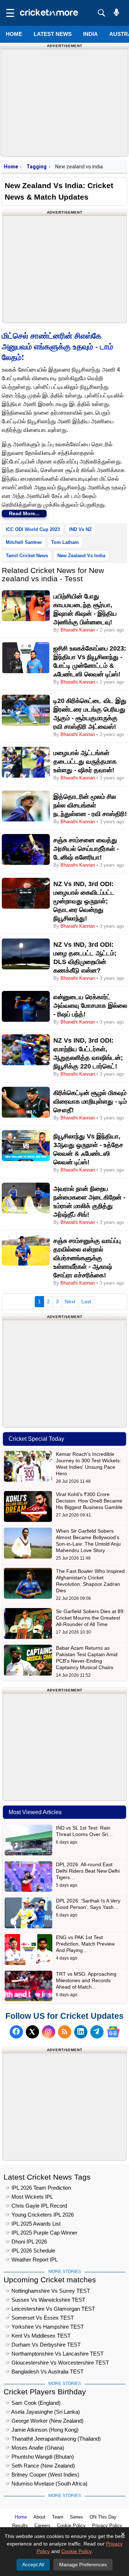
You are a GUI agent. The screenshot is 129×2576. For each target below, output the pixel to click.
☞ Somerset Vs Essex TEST (40, 2318)
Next (70, 1301)
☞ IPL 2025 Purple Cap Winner (41, 2233)
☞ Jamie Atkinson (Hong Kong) (42, 2430)
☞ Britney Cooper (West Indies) (42, 2475)
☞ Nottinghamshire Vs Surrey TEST (48, 2291)
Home (14, 34)
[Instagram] (49, 2032)
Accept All (33, 2565)
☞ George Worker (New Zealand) (44, 2421)
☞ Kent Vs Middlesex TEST (38, 2336)
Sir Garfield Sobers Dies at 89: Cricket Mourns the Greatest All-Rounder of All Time (90, 1618)
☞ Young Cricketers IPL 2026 (40, 2215)
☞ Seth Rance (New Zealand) (40, 2466)
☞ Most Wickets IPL (29, 2197)
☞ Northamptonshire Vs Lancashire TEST (54, 2354)
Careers (42, 2526)
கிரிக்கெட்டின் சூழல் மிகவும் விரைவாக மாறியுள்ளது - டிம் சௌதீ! (90, 1101)
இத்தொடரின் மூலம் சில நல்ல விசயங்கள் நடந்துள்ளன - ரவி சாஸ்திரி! (90, 805)
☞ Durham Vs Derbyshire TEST (43, 2345)
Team (58, 2517)
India (90, 34)
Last (86, 1301)
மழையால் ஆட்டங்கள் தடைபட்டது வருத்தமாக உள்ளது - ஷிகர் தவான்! (85, 761)
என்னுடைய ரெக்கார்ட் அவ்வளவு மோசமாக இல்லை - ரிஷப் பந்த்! (90, 1006)
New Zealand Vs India (81, 556)
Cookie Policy (71, 2526)
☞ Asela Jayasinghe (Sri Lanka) (43, 2412)
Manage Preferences (83, 2565)
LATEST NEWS (53, 34)
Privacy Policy (107, 2526)
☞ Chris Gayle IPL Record (36, 2206)
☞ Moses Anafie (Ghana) (35, 2448)
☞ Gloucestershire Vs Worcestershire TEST (57, 2363)
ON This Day (103, 2517)
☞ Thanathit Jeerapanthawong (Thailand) (53, 2439)
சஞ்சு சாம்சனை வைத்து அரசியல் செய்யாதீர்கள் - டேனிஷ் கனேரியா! (86, 849)
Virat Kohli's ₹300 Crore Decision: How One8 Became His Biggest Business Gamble (89, 1501)
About (39, 2517)
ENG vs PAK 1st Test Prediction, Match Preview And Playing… (85, 1944)
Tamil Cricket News (27, 556)
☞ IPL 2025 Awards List (33, 2224)
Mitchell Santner (24, 542)
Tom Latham (65, 542)
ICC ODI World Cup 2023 (33, 529)
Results (20, 2526)
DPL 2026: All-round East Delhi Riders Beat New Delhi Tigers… (88, 1871)
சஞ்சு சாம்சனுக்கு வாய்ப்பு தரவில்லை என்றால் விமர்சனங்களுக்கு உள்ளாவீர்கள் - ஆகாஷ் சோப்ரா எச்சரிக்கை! (87, 1258)
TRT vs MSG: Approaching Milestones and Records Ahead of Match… (86, 1980)
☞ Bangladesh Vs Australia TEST (44, 2372)
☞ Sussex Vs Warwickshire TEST (45, 2300)
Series (77, 2517)
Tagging (37, 167)
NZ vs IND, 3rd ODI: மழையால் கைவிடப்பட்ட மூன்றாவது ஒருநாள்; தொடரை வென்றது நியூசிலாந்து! (84, 901)
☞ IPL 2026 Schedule (30, 2251)
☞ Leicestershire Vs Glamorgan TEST (50, 2309)
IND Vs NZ (80, 529)
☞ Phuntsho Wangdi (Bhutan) (40, 2457)
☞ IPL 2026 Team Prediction (38, 2188)
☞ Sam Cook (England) (33, 2403)
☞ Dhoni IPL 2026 (26, 2242)
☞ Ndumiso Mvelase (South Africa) (46, 2484)
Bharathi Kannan (78, 630)
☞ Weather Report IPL (32, 2260)
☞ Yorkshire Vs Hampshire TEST (45, 2327)
